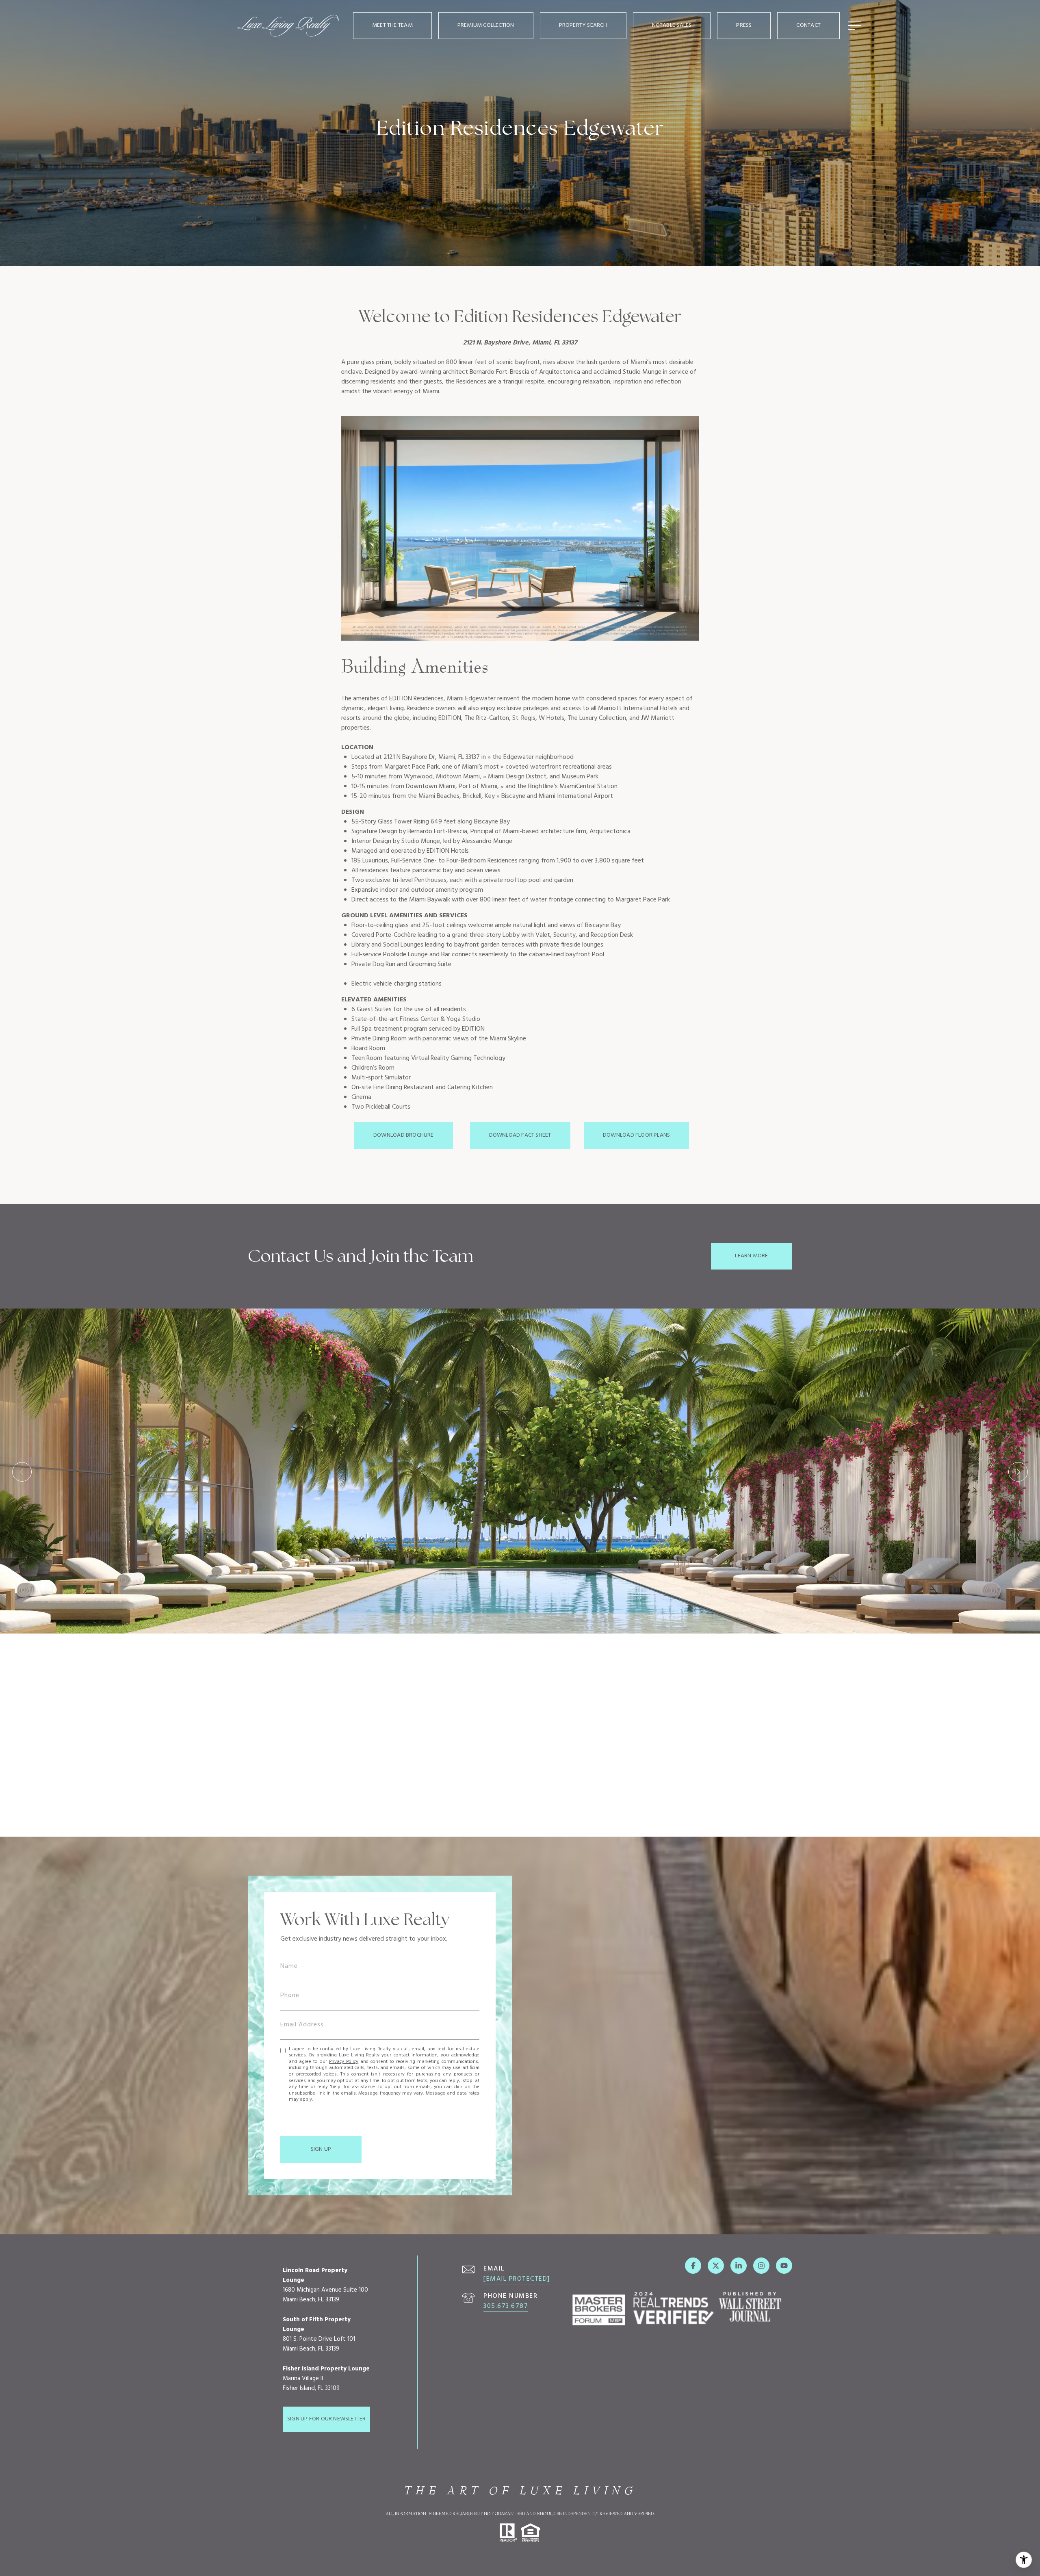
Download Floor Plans (636, 1135)
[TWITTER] (716, 2266)
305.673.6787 (506, 2306)
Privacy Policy (344, 2062)
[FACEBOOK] (693, 2266)
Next (1018, 1472)
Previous (22, 1472)
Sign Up (321, 2149)
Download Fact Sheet (520, 1135)
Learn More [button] (751, 1256)
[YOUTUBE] (784, 2266)
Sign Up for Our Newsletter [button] (326, 2419)
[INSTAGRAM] (761, 2266)
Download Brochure (404, 1135)
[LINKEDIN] (739, 2266)
